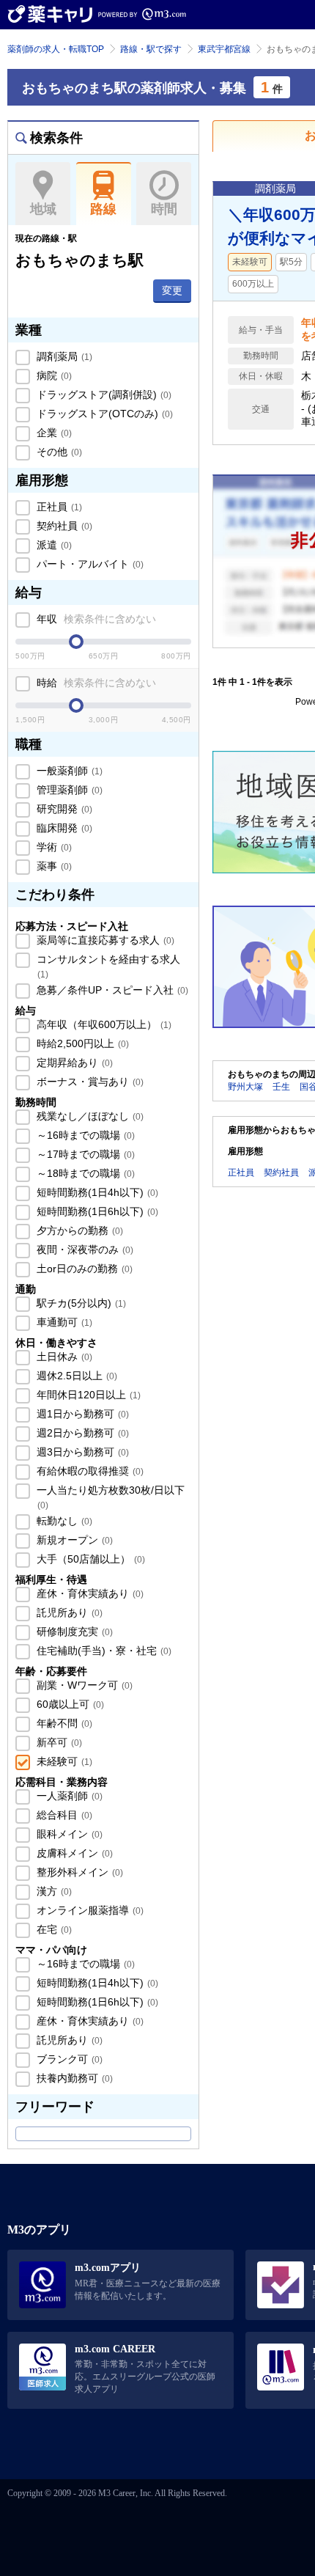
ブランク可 (68, 2059)
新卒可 (58, 1742)
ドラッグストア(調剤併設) (103, 395)
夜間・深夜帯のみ (84, 1250)
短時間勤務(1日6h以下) (96, 1211)
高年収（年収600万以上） (103, 1024)
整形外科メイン (78, 1872)
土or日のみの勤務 (83, 1269)
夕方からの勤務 (78, 1230)
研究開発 (63, 809)
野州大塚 (245, 1087)
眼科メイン (68, 1834)
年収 (95, 619)
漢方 (53, 1891)
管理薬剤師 (68, 790)
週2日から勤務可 (81, 1433)
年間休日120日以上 (87, 1395)
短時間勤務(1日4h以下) (96, 1192)
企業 (53, 433)
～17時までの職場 (84, 1154)
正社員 (58, 507)
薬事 (53, 866)
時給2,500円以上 (81, 1043)
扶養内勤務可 (73, 2078)
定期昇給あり (73, 1063)
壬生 (281, 1087)
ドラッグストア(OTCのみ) (103, 414)
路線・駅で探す (151, 49)
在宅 (53, 1929)
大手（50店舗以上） (89, 1559)
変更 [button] (172, 290)
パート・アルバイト (89, 564)
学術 (53, 847)
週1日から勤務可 (81, 1414)
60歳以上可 (69, 1704)
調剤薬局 (63, 356)
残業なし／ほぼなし (89, 1116)
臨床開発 (63, 828)
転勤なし (63, 1521)
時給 (95, 683)
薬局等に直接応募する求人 (104, 940)
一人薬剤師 (68, 1796)
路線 (103, 209)
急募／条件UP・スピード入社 (111, 990)
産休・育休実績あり (89, 1593)
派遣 (53, 545)
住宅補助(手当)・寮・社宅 (103, 1651)
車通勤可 (63, 1322)
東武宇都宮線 (224, 49)
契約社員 (63, 526)
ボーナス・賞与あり (89, 1082)
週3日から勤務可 (81, 1452)
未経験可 (63, 1761)
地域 (43, 209)
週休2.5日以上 (75, 1376)
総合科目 (63, 1815)
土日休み (63, 1357)
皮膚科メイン (73, 1853)
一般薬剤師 (68, 771)
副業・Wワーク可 (83, 1685)
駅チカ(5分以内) (80, 1303)
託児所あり (68, 1612)
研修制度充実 (73, 1632)
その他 (58, 452)
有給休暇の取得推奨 (89, 1471)
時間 (164, 209)
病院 (53, 375)
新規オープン (73, 1540)
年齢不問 (63, 1723)
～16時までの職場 (84, 1135)
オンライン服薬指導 (89, 1910)
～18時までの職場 (84, 1173)
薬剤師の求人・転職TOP (56, 49)
